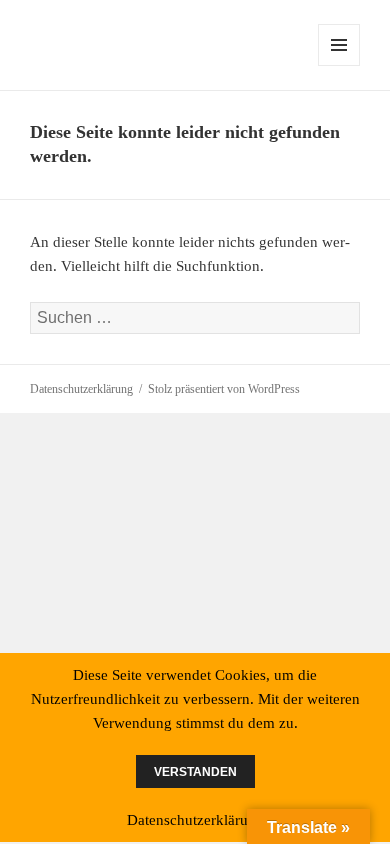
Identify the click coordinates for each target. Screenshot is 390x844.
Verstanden (195, 772)
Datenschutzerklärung (81, 389)
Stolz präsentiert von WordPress (224, 389)
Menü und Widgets (339, 65)
